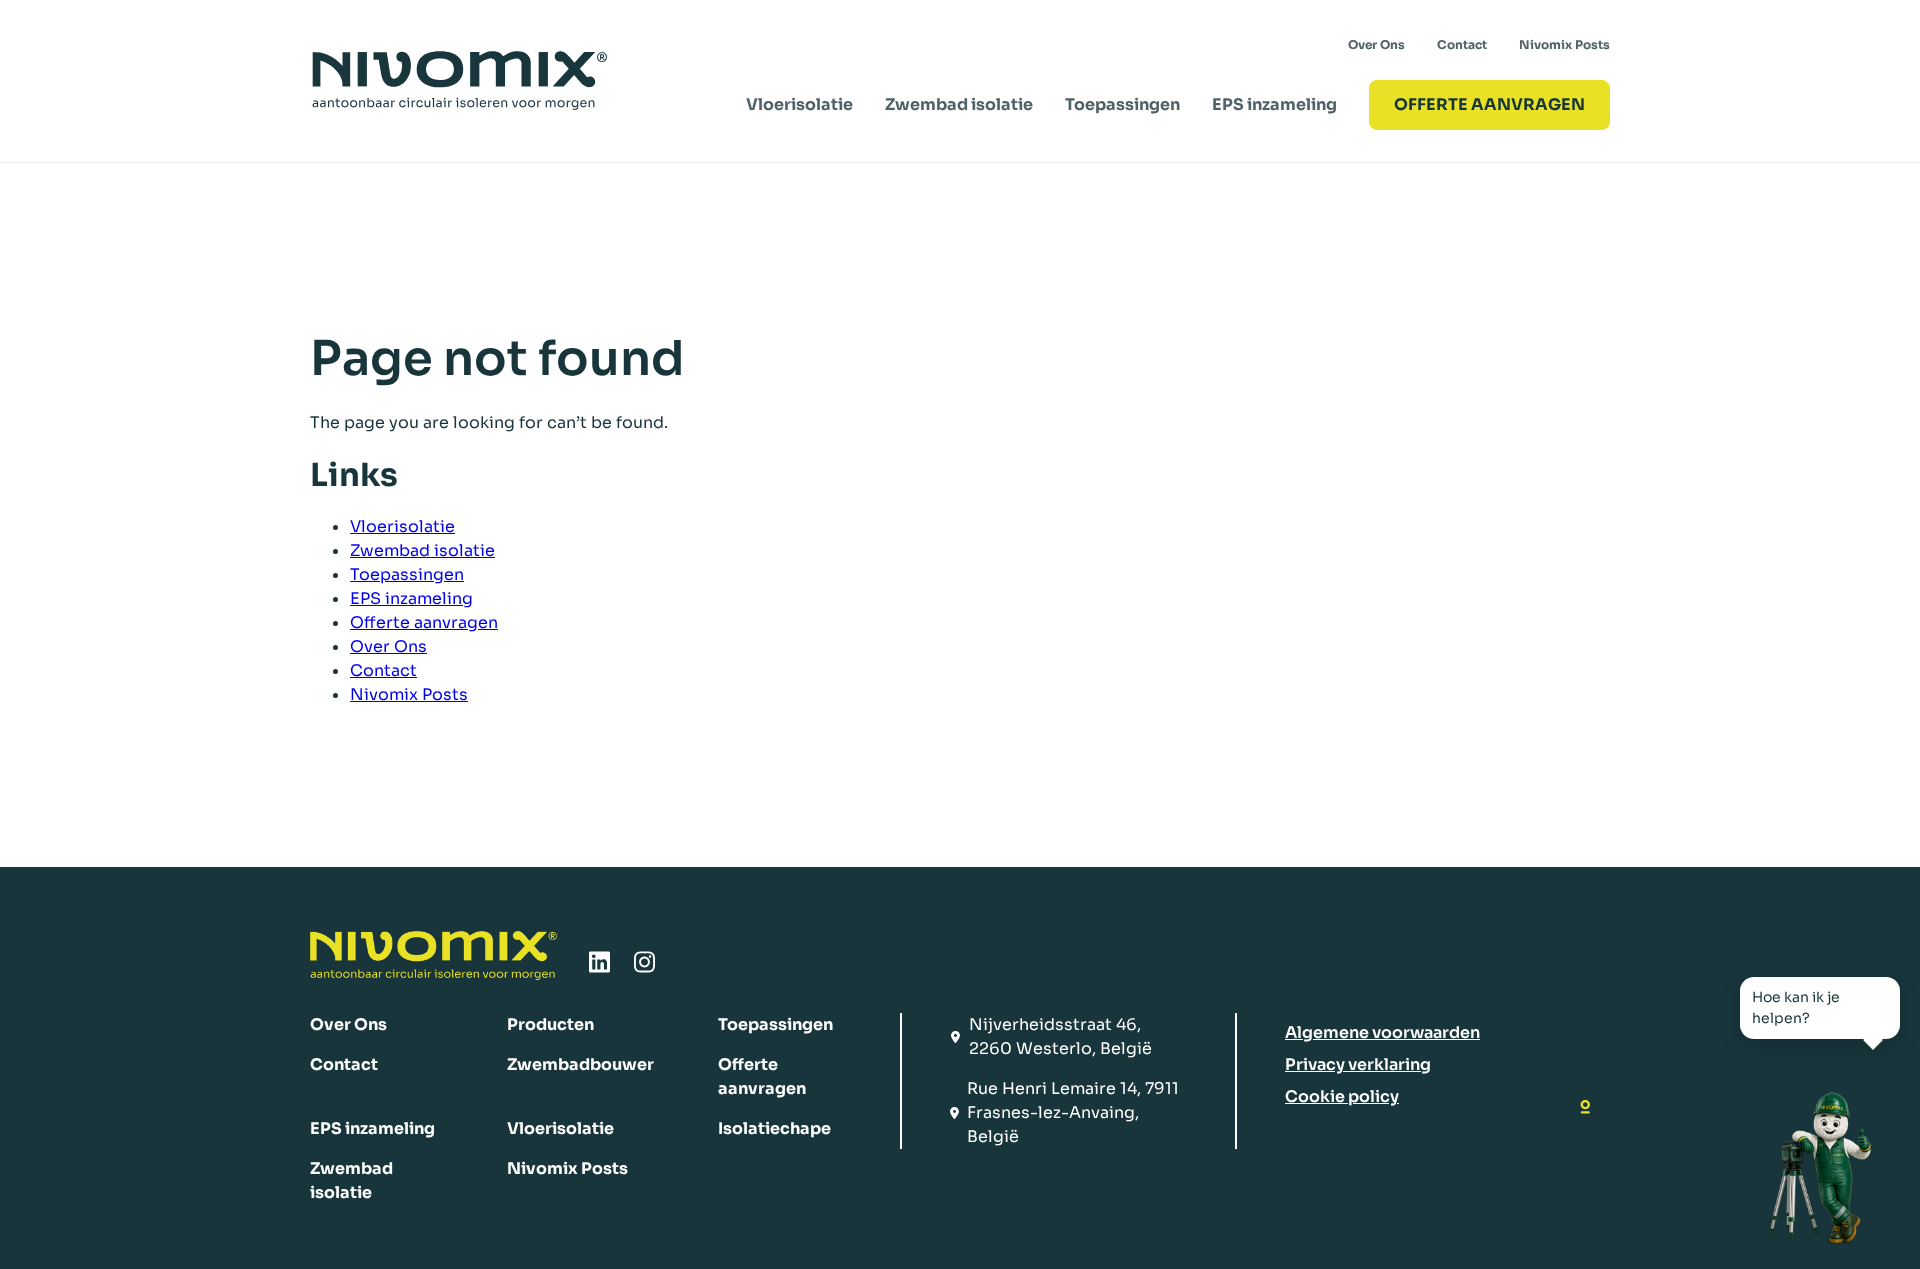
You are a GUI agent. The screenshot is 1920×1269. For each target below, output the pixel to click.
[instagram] (644, 968)
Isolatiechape (774, 1128)
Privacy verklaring (1358, 1064)
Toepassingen (1122, 104)
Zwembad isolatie (959, 104)
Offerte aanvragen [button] (1489, 104)
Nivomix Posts (1564, 44)
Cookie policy (1342, 1096)
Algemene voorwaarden (1382, 1032)
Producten (550, 1024)
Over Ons (1376, 44)
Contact (1462, 44)
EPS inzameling (1274, 104)
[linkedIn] (599, 968)
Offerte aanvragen (424, 622)
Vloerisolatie (799, 104)
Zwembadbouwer (580, 1064)
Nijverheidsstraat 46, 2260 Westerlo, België (1060, 1036)
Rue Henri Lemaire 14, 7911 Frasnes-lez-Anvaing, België (1073, 1112)
